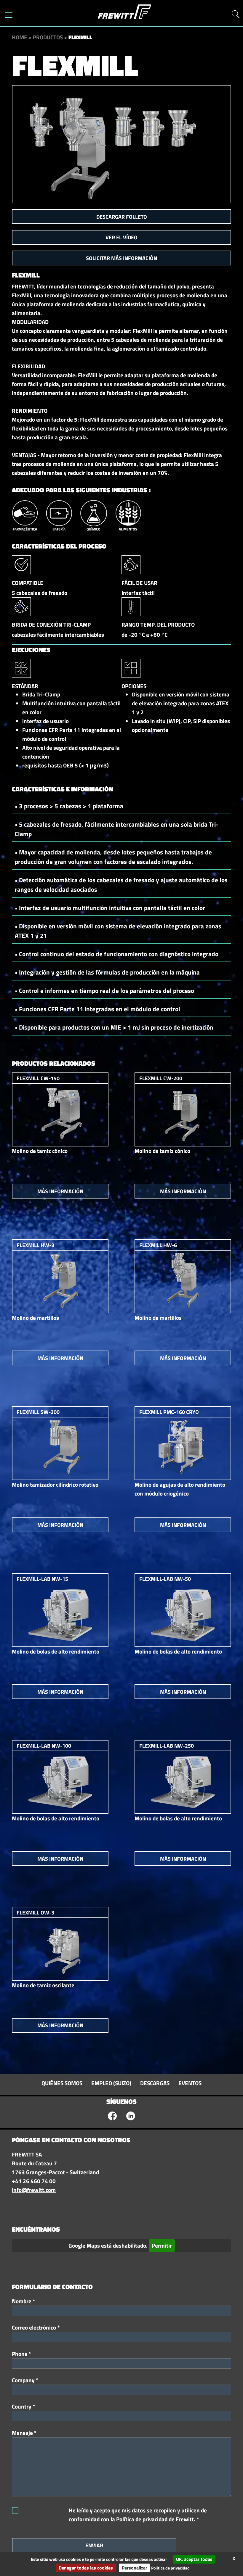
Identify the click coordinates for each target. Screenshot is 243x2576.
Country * (23, 2406)
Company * (25, 2380)
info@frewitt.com (34, 2190)
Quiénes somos (62, 2083)
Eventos (190, 2083)
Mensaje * (24, 2433)
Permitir (162, 2246)
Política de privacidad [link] (170, 2568)
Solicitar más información (121, 258)
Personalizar (135, 2568)
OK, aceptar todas (194, 2559)
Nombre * (23, 2301)
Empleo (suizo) (111, 2083)
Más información (60, 1191)
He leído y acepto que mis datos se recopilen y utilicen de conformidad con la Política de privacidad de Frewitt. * (138, 2515)
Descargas (155, 2083)
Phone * (21, 2354)
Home (20, 37)
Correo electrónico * (36, 2327)
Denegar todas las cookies (86, 2568)
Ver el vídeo (121, 237)
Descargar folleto (122, 217)
